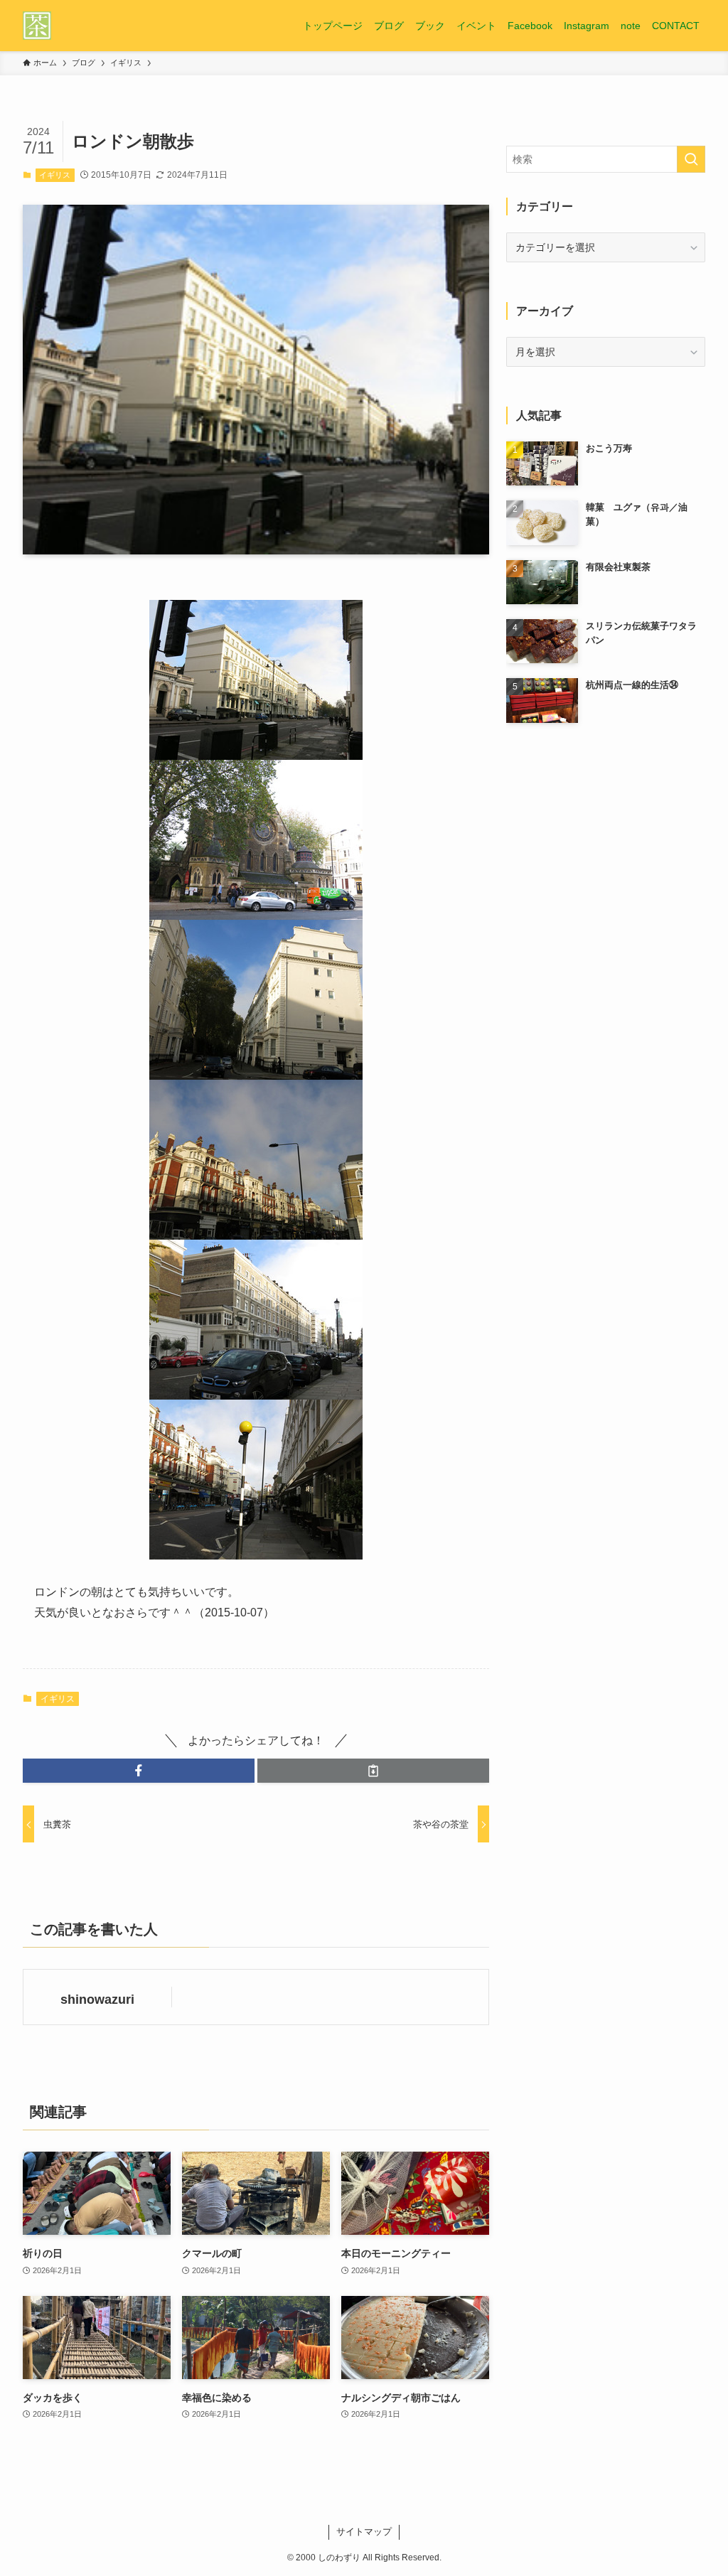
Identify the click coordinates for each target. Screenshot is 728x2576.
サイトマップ (364, 2532)
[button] (139, 1771)
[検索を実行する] (691, 159)
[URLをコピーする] (373, 1771)
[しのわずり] (37, 26)
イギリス (55, 175)
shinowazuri (97, 2000)
